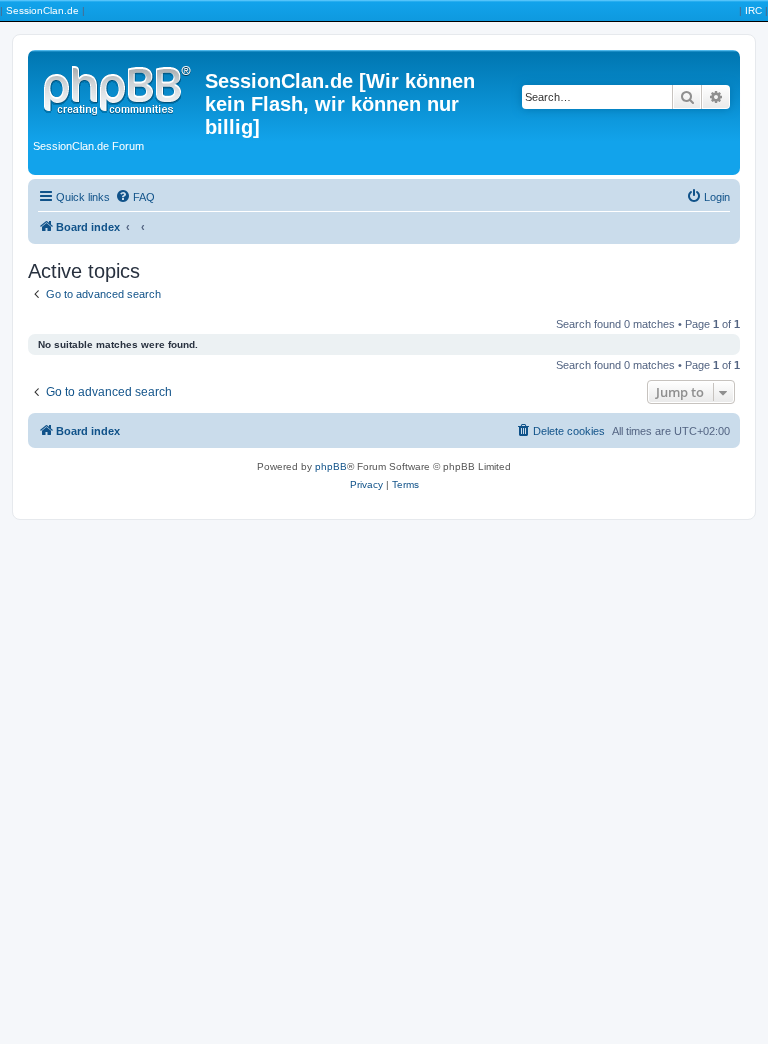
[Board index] (119, 87)
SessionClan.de (42, 10)
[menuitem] (135, 197)
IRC (753, 10)
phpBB (331, 466)
